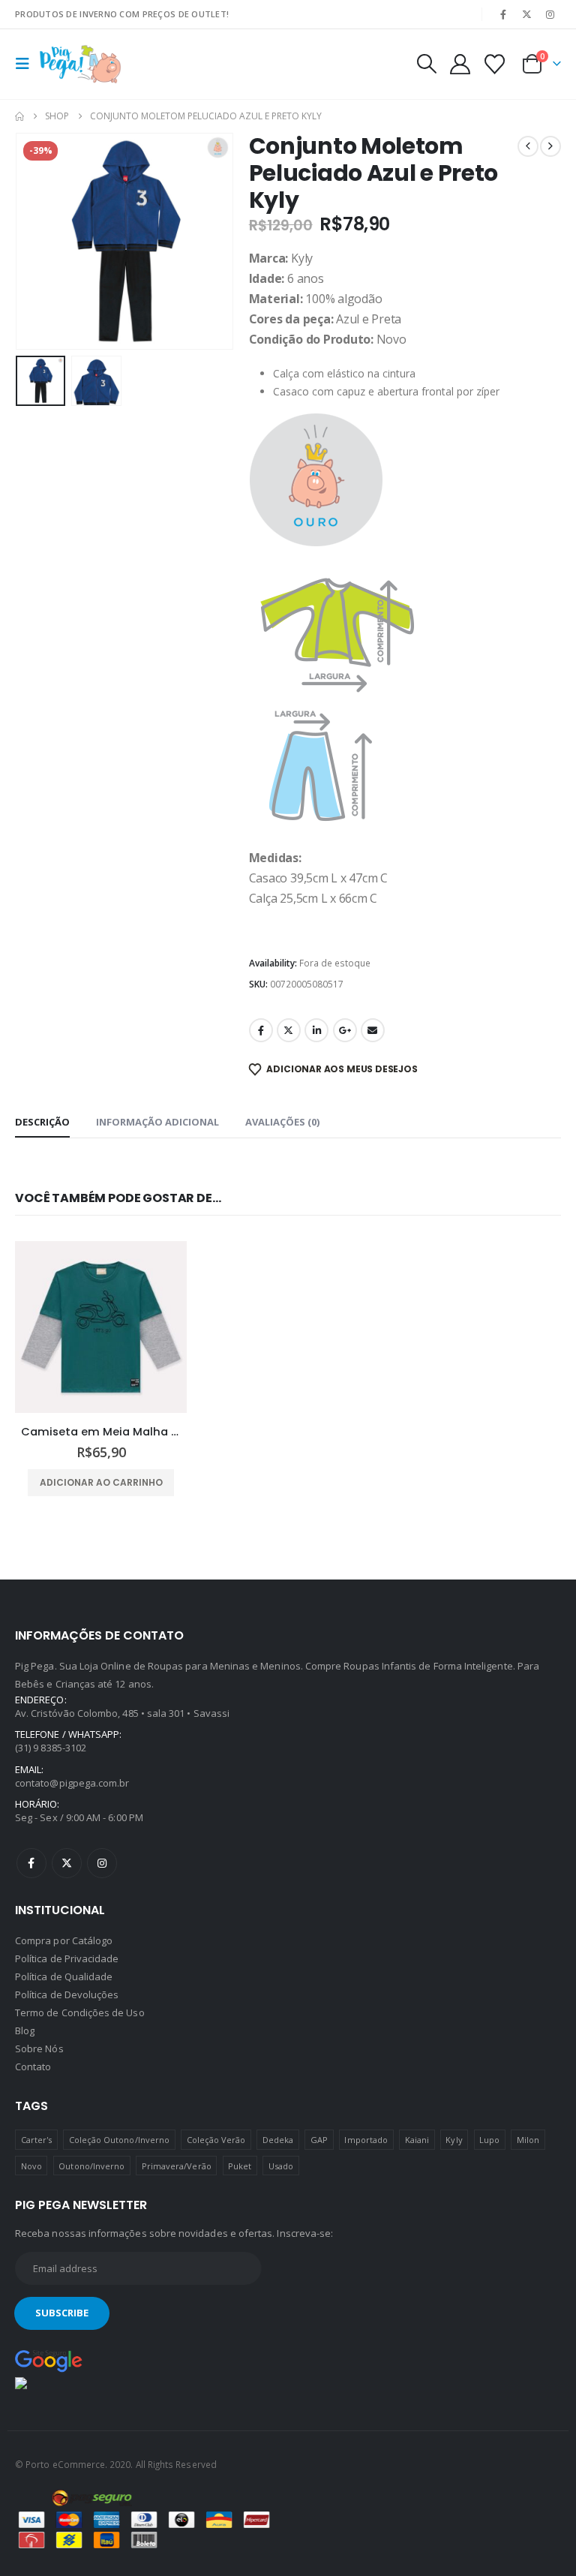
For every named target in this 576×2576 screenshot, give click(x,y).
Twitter (289, 1030)
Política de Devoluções (67, 1994)
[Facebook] (503, 14)
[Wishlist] (495, 64)
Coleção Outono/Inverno (119, 2140)
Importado (366, 2140)
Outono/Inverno (91, 2166)
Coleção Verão (216, 2140)
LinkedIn (316, 1030)
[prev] (528, 146)
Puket (240, 2166)
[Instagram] (550, 14)
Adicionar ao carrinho (101, 1482)
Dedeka (278, 2140)
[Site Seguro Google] (49, 2361)
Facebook (261, 1030)
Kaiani (417, 2140)
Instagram (102, 1863)
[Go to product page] (101, 1327)
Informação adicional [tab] (157, 1122)
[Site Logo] (80, 64)
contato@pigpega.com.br (72, 1783)
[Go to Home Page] (19, 116)
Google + (345, 1030)
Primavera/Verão (177, 2166)
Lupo (489, 2140)
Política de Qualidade (64, 1976)
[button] (27, 64)
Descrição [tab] (42, 1122)
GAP (319, 2140)
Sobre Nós (39, 2048)
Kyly (454, 2140)
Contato (33, 2067)
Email (373, 1030)
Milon (528, 2140)
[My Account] (460, 64)
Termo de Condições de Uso (80, 2012)
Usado (281, 2166)
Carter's (37, 2140)
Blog (25, 2030)
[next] (550, 146)
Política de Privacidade (67, 1958)
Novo (31, 2166)
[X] (527, 14)
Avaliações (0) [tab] (282, 1122)
